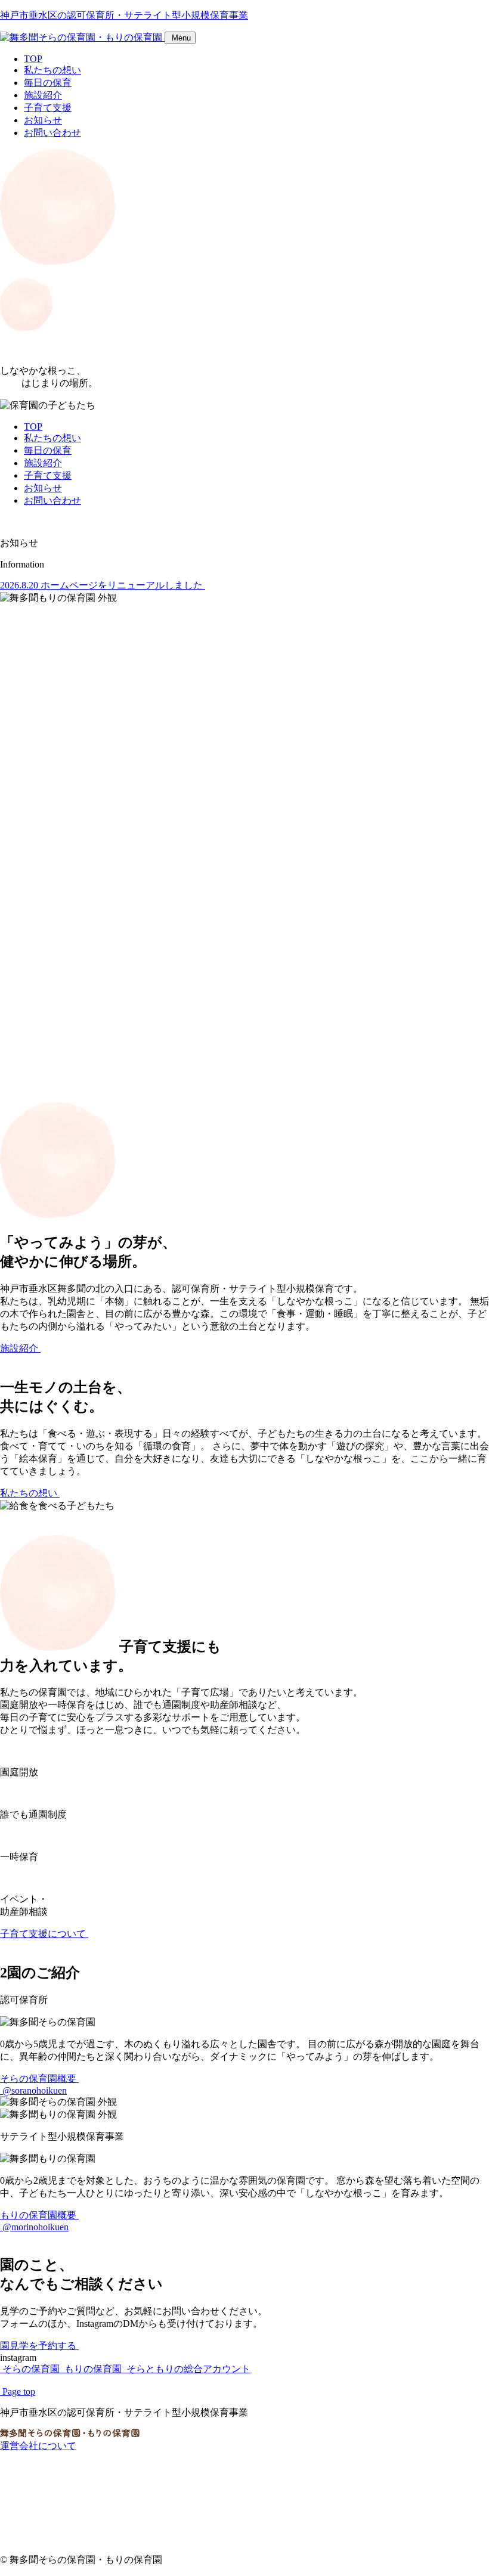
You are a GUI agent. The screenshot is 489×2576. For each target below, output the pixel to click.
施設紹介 (43, 95)
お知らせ (43, 120)
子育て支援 (48, 108)
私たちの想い (52, 70)
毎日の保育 (48, 83)
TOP (33, 59)
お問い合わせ (52, 133)
